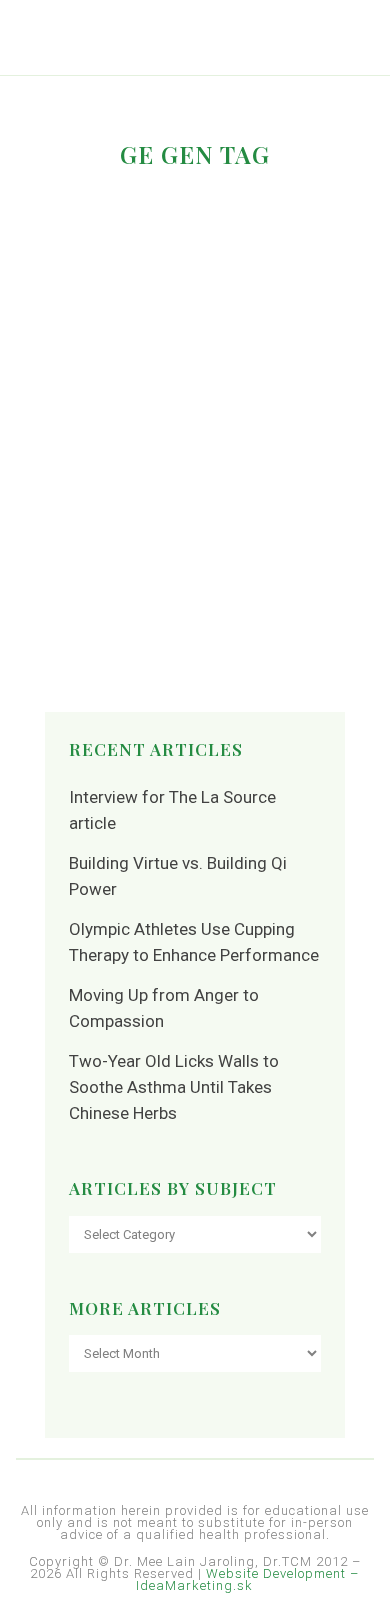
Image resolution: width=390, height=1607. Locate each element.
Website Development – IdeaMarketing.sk (247, 1579)
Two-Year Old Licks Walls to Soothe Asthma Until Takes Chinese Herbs (174, 1087)
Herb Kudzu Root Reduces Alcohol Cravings (152, 286)
